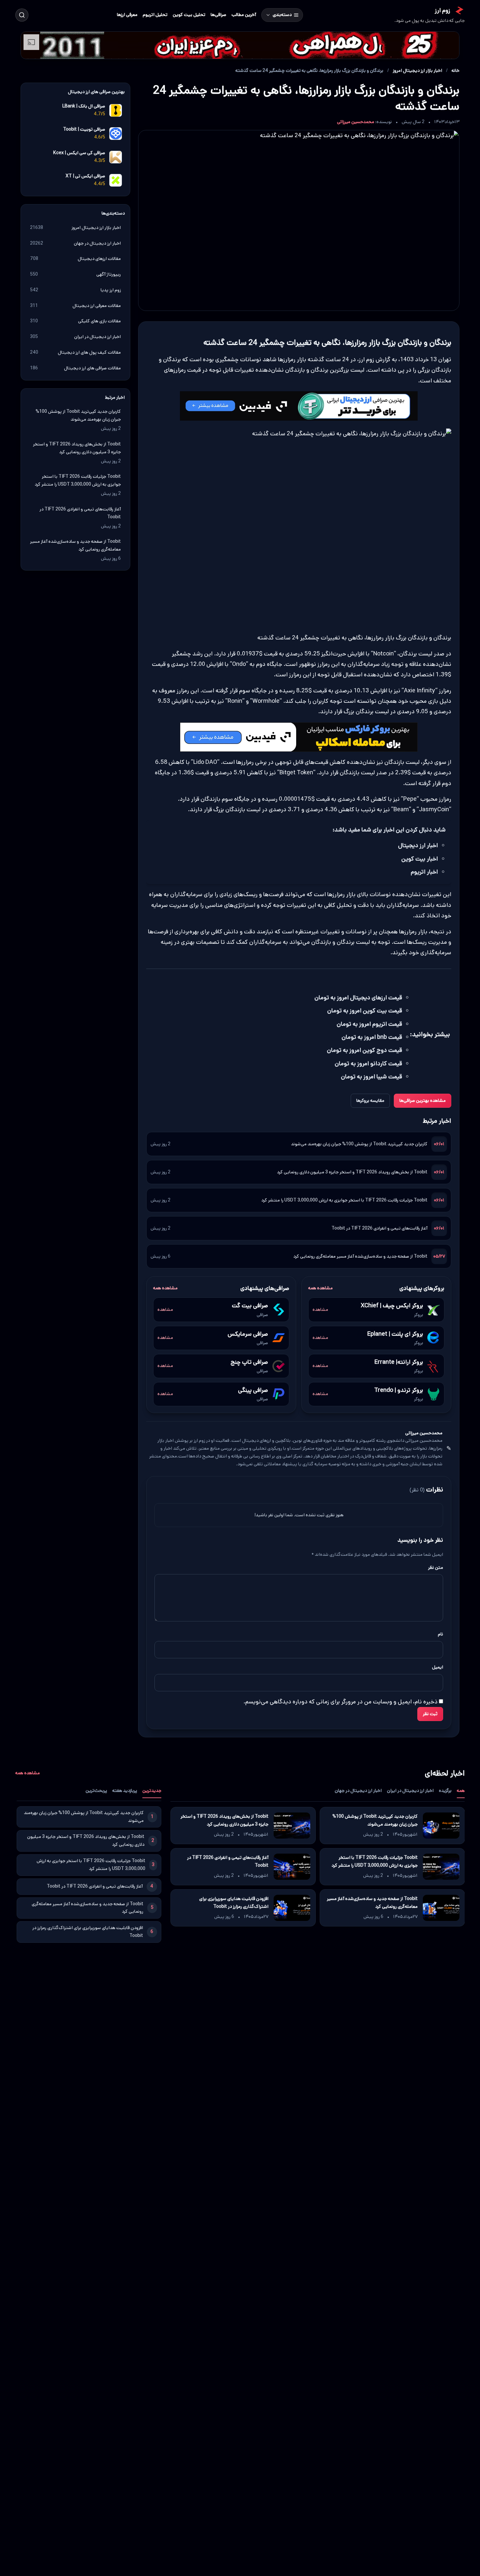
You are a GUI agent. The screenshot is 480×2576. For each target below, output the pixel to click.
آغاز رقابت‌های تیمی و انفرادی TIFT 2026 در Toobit (379, 1228)
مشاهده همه (320, 1288)
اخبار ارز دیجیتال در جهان (358, 1791)
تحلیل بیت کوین (189, 15)
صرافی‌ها (218, 15)
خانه (456, 71)
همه (461, 1791)
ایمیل (438, 1667)
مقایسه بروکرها (370, 1101)
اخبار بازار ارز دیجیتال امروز (417, 71)
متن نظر (436, 1567)
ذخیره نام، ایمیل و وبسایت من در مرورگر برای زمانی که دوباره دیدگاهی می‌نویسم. (340, 1701)
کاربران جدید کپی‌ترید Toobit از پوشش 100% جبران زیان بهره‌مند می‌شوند (359, 1144)
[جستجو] (22, 15)
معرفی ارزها (127, 15)
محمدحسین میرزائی (356, 122)
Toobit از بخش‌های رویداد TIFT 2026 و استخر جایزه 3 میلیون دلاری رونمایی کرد (352, 1172)
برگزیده (445, 1791)
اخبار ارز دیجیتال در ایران (410, 1791)
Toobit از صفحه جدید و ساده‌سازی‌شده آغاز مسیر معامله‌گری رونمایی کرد (360, 1256)
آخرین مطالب (244, 15)
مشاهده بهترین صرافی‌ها (423, 1101)
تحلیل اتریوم (155, 15)
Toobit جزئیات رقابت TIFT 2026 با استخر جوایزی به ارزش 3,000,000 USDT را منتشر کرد (344, 1200)
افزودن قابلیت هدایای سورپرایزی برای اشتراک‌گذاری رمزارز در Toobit (233, 1903)
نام (440, 1634)
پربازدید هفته (125, 1791)
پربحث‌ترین (96, 1791)
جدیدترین (152, 1791)
